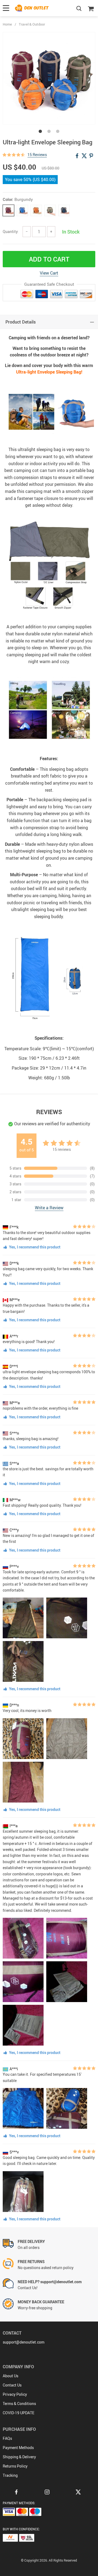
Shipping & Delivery (19, 2457)
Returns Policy (15, 2466)
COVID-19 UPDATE (19, 2413)
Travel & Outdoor (32, 24)
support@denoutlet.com (24, 2342)
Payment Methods (18, 2448)
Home (7, 24)
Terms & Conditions (19, 2403)
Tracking (10, 2475)
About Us (10, 2376)
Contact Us (12, 2385)
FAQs (7, 2438)
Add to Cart (49, 259)
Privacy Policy (15, 2394)
